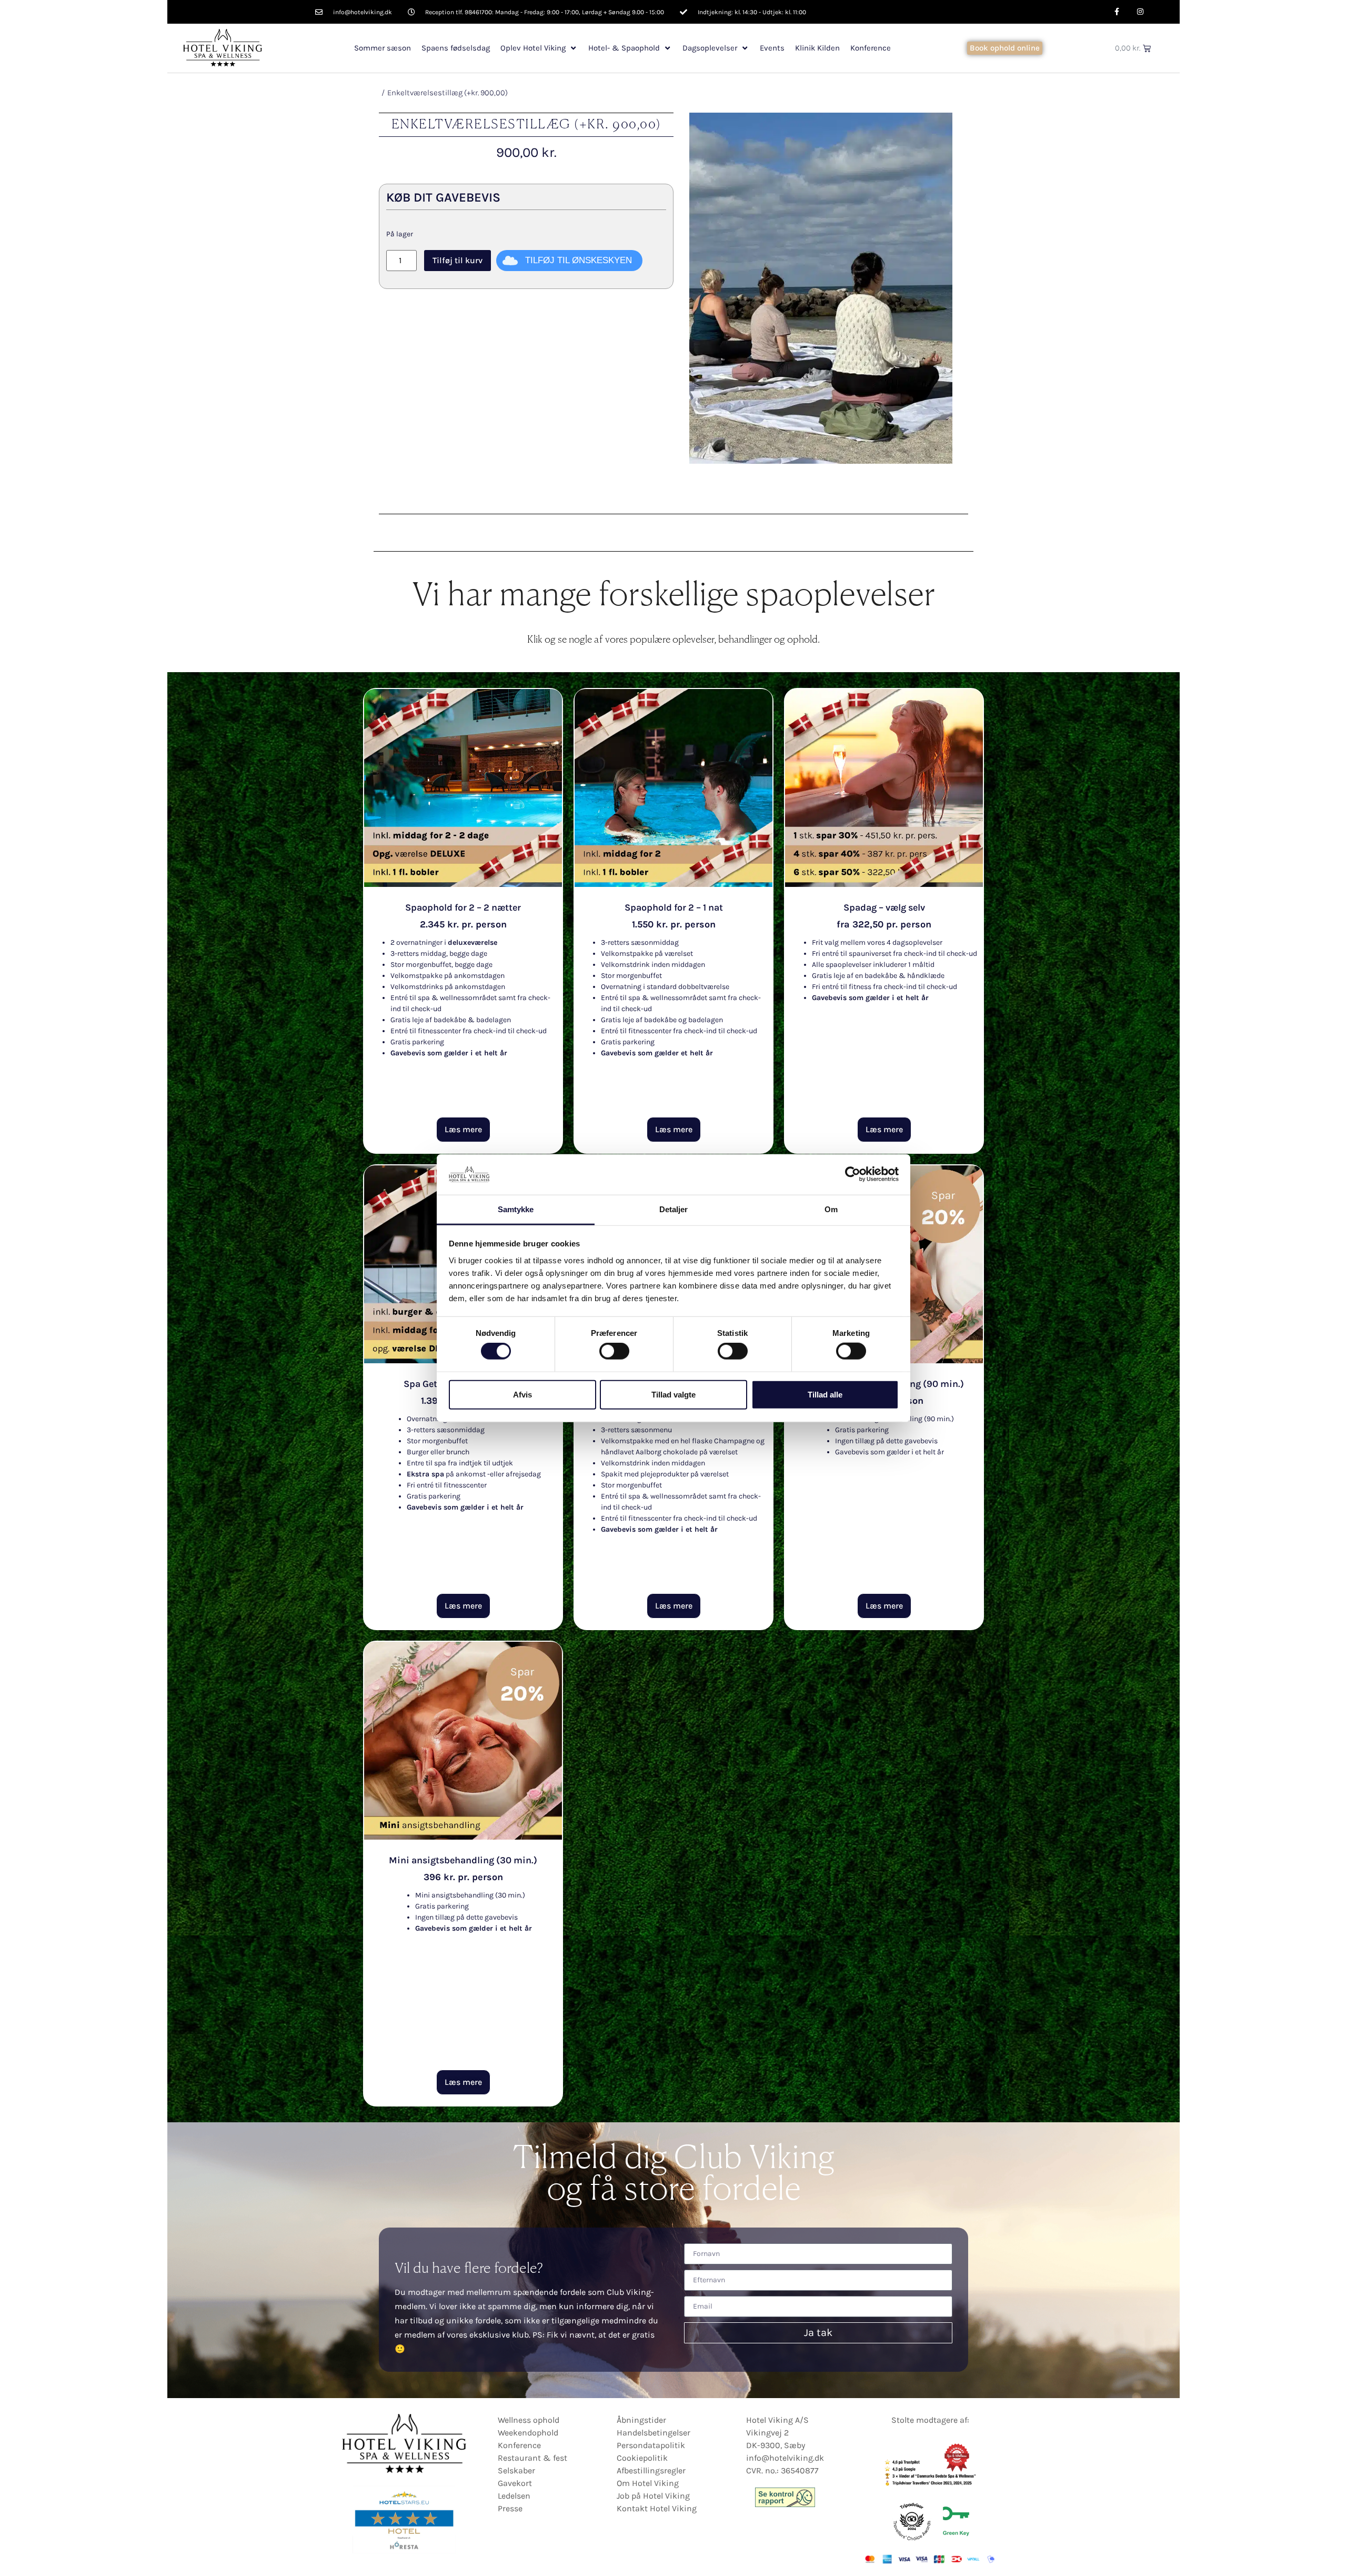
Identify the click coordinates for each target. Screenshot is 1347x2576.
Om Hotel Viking (648, 2483)
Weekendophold (528, 2433)
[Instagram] (1140, 12)
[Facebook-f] (1117, 12)
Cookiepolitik (642, 2458)
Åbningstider (641, 2420)
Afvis (522, 1394)
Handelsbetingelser (654, 2433)
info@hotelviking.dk (785, 2458)
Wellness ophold (529, 2420)
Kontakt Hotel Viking (657, 2508)
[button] (539, 48)
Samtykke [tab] (516, 1209)
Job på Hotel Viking (653, 2496)
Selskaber (516, 2470)
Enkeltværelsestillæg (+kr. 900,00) (448, 93)
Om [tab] (831, 1209)
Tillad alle (825, 1394)
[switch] (614, 1351)
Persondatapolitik (651, 2445)
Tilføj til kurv (458, 260)
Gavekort (515, 2483)
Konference (519, 2445)
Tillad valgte (673, 1394)
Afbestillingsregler (651, 2470)
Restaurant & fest (532, 2458)
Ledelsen (514, 2496)
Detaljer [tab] (674, 1209)
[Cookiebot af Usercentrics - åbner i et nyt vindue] (853, 1174)
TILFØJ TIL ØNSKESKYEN (579, 260)
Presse (510, 2508)
